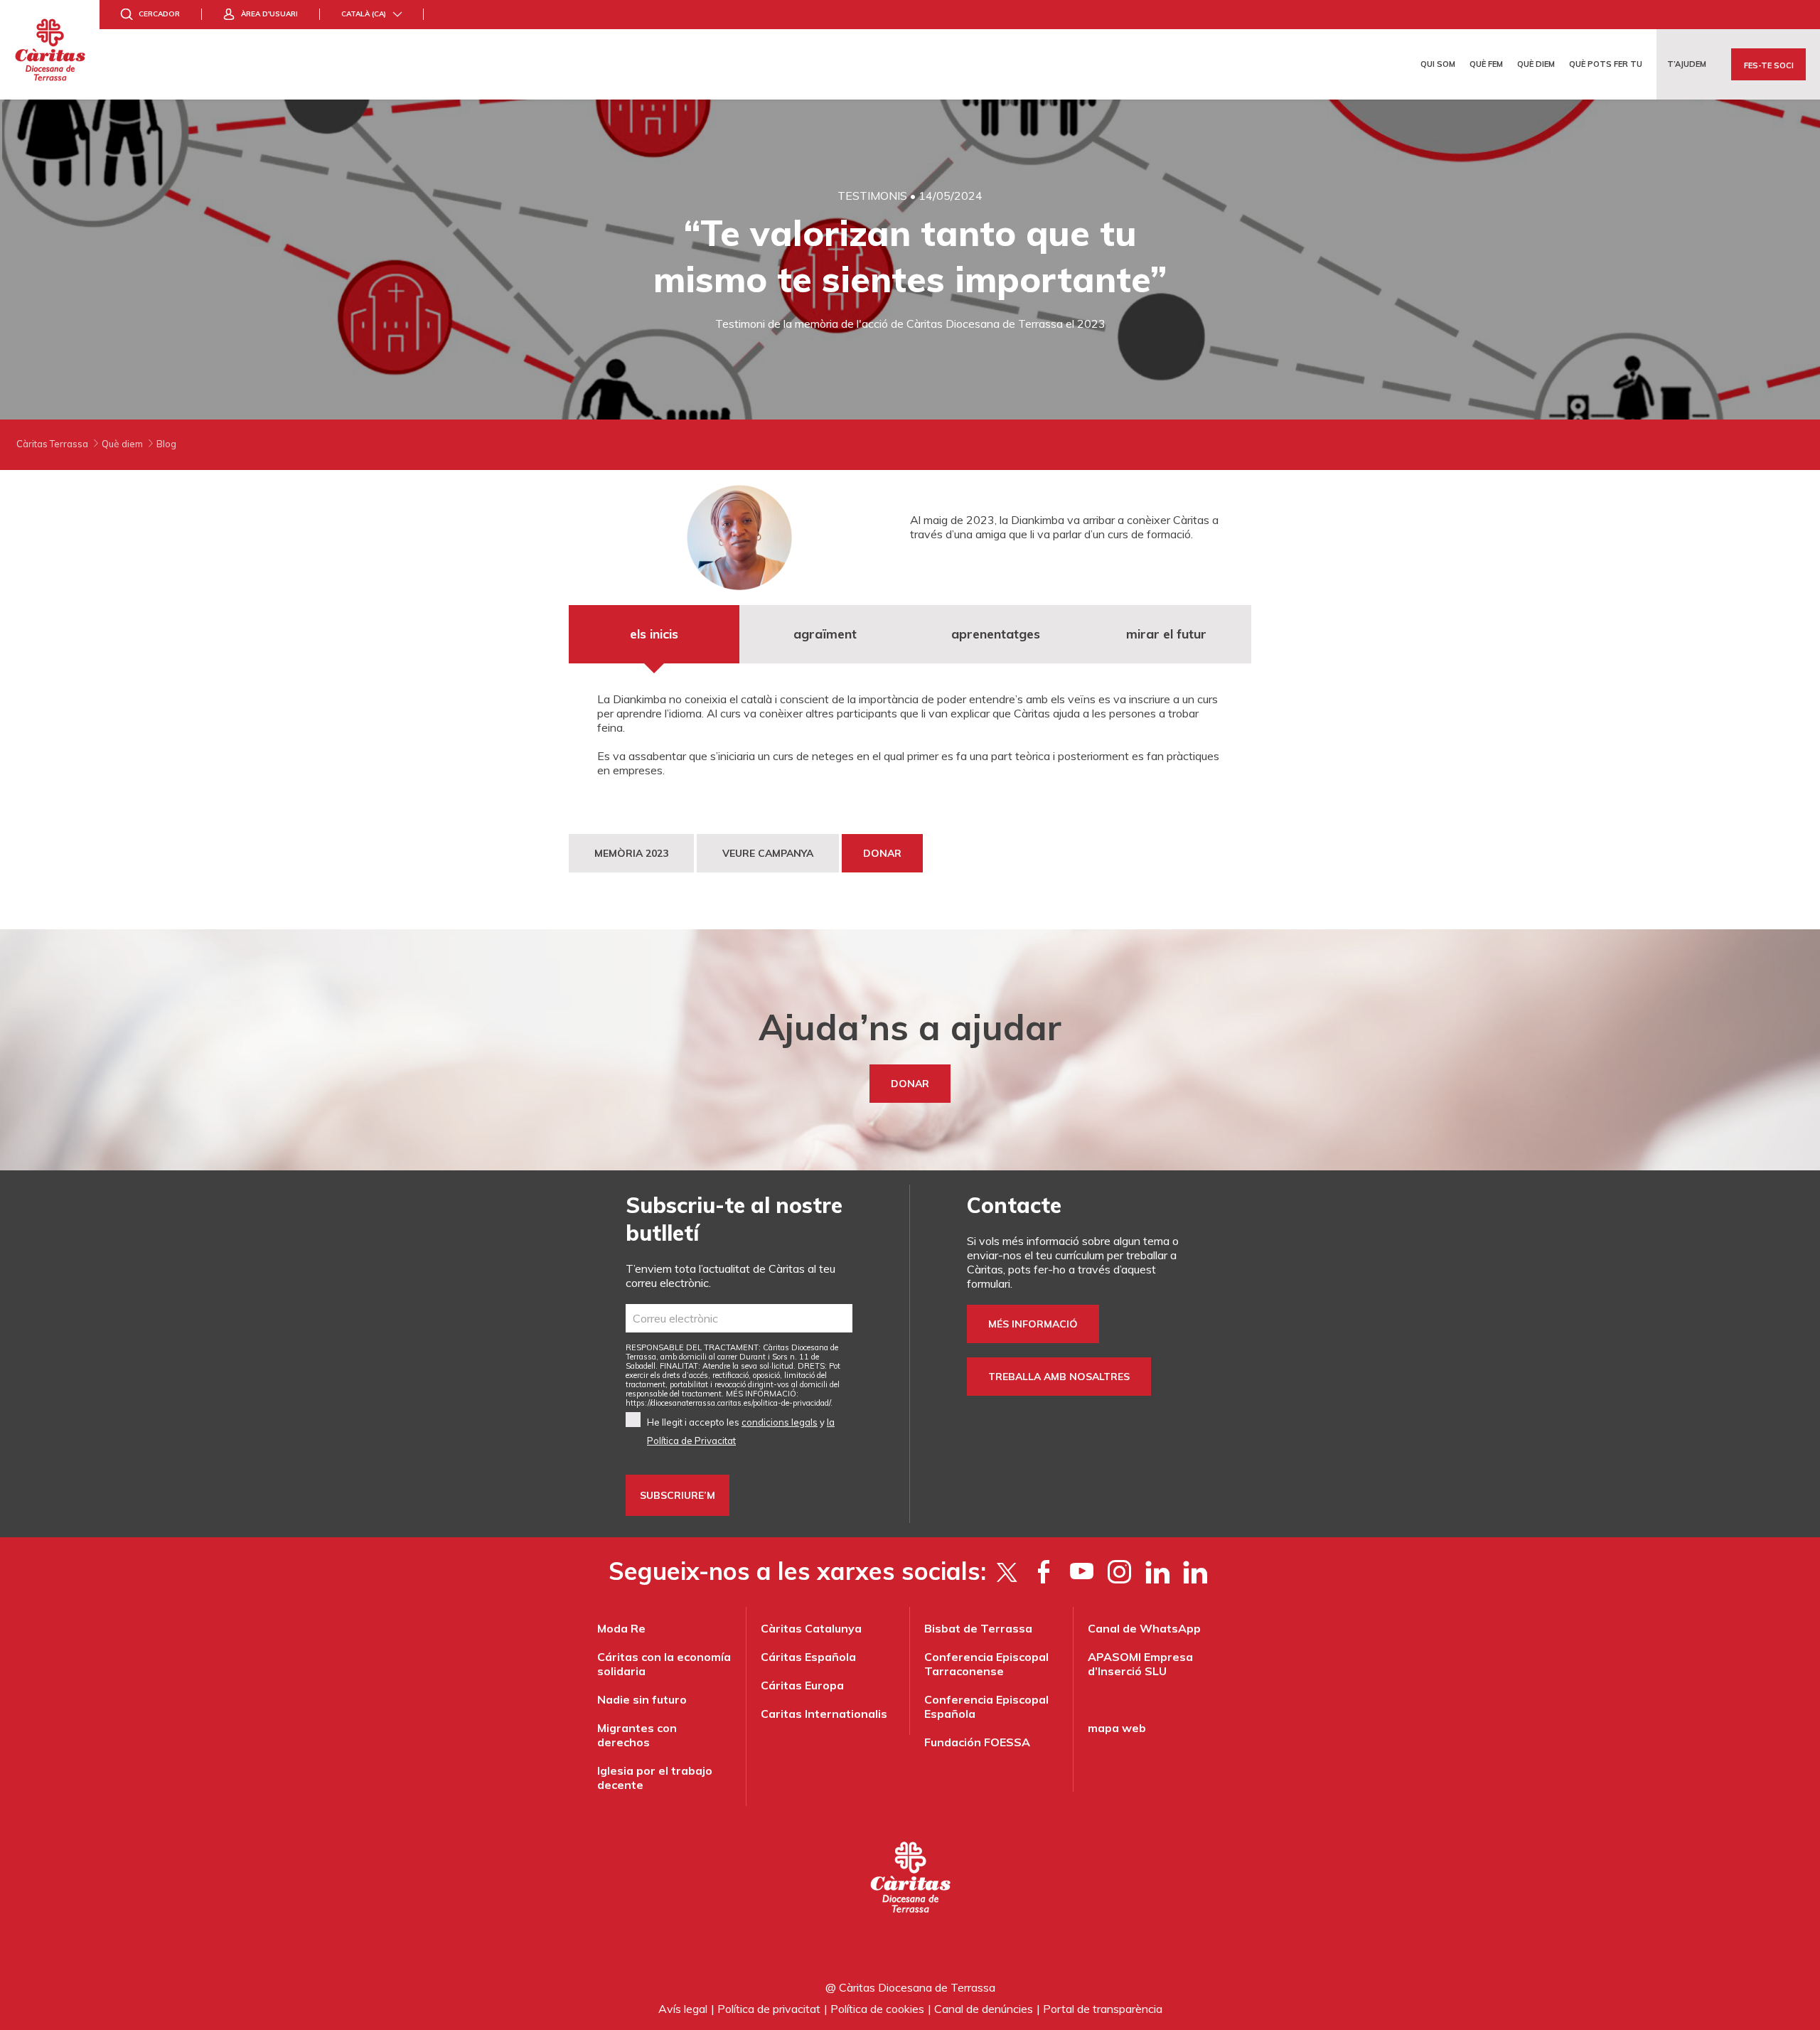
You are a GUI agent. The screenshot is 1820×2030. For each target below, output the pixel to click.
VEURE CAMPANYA (768, 853)
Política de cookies (877, 2009)
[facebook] (1044, 1571)
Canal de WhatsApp (1144, 1628)
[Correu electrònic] (739, 1318)
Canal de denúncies (984, 2009)
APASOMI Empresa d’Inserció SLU (1140, 1664)
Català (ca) (364, 14)
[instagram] (1119, 1571)
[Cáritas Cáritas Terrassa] (50, 50)
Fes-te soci (1769, 65)
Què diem (1536, 64)
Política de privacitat (769, 2009)
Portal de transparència (1103, 2009)
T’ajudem (1687, 64)
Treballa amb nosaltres (1059, 1377)
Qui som (1438, 64)
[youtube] (1082, 1571)
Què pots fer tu (1606, 64)
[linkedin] (1195, 1571)
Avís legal (683, 2009)
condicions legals (780, 1422)
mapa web (1117, 1728)
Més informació (1033, 1324)
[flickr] (1157, 1571)
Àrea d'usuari (269, 14)
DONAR (882, 853)
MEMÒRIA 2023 (631, 853)
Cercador (159, 14)
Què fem (1486, 64)
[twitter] (1006, 1571)
